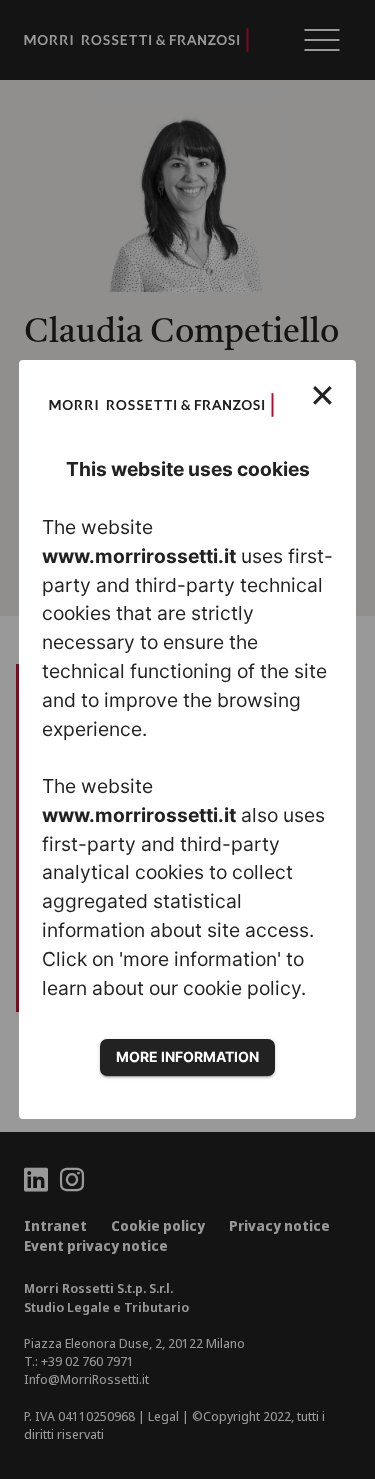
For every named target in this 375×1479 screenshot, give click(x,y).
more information (187, 1056)
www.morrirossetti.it (139, 556)
